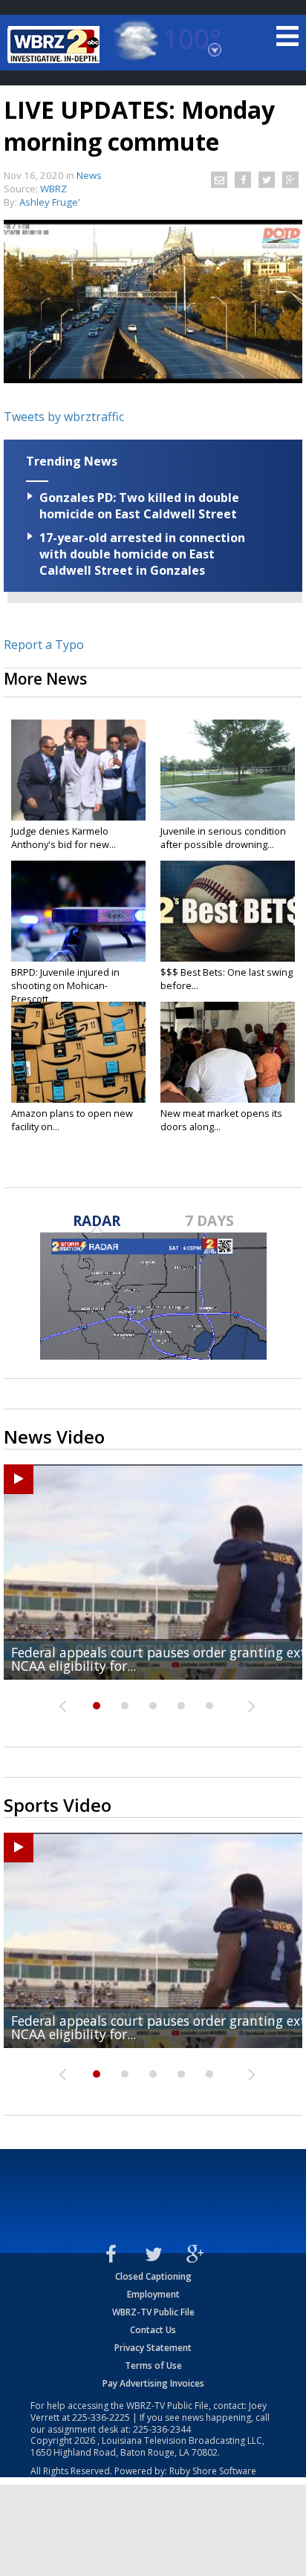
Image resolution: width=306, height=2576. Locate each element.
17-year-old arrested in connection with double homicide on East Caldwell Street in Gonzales (142, 554)
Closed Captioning (153, 2276)
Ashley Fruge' (50, 202)
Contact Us (153, 2330)
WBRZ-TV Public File (153, 2312)
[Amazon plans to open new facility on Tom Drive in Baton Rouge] (78, 1052)
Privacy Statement (153, 2348)
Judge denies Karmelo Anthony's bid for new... (64, 838)
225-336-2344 (162, 2429)
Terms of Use (153, 2365)
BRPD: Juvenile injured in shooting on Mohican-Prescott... (65, 985)
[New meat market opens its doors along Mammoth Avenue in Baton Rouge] (228, 1052)
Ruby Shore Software (213, 2471)
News (89, 175)
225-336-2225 (101, 2417)
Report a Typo (44, 645)
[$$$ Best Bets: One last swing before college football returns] (228, 911)
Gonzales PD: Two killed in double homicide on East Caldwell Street (139, 506)
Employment (153, 2294)
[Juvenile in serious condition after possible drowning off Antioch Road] (228, 770)
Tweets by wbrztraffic (64, 417)
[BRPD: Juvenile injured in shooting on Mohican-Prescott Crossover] (78, 911)
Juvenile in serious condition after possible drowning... (223, 838)
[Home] (56, 45)
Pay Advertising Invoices (153, 2383)
